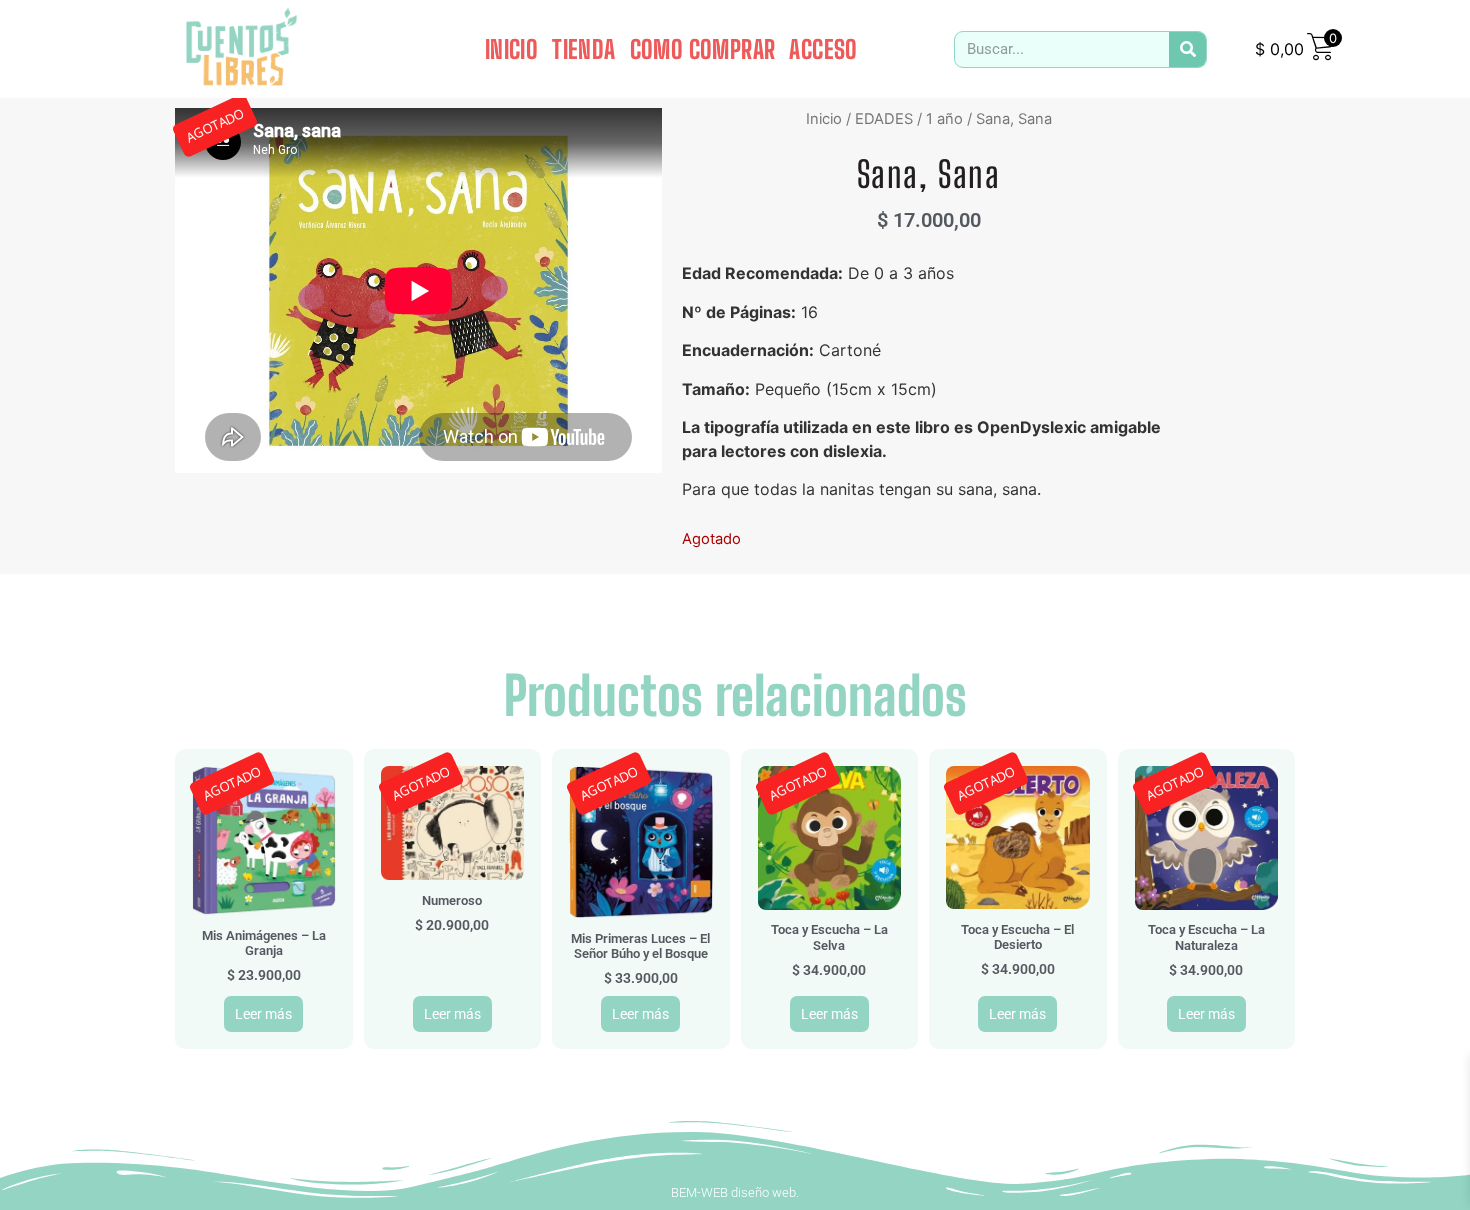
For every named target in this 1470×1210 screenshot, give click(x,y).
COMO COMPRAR (703, 49)
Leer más (263, 1014)
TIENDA (583, 49)
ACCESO (823, 49)
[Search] (1187, 49)
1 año (944, 119)
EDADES (884, 119)
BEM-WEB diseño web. (735, 1192)
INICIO (511, 49)
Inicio (824, 119)
